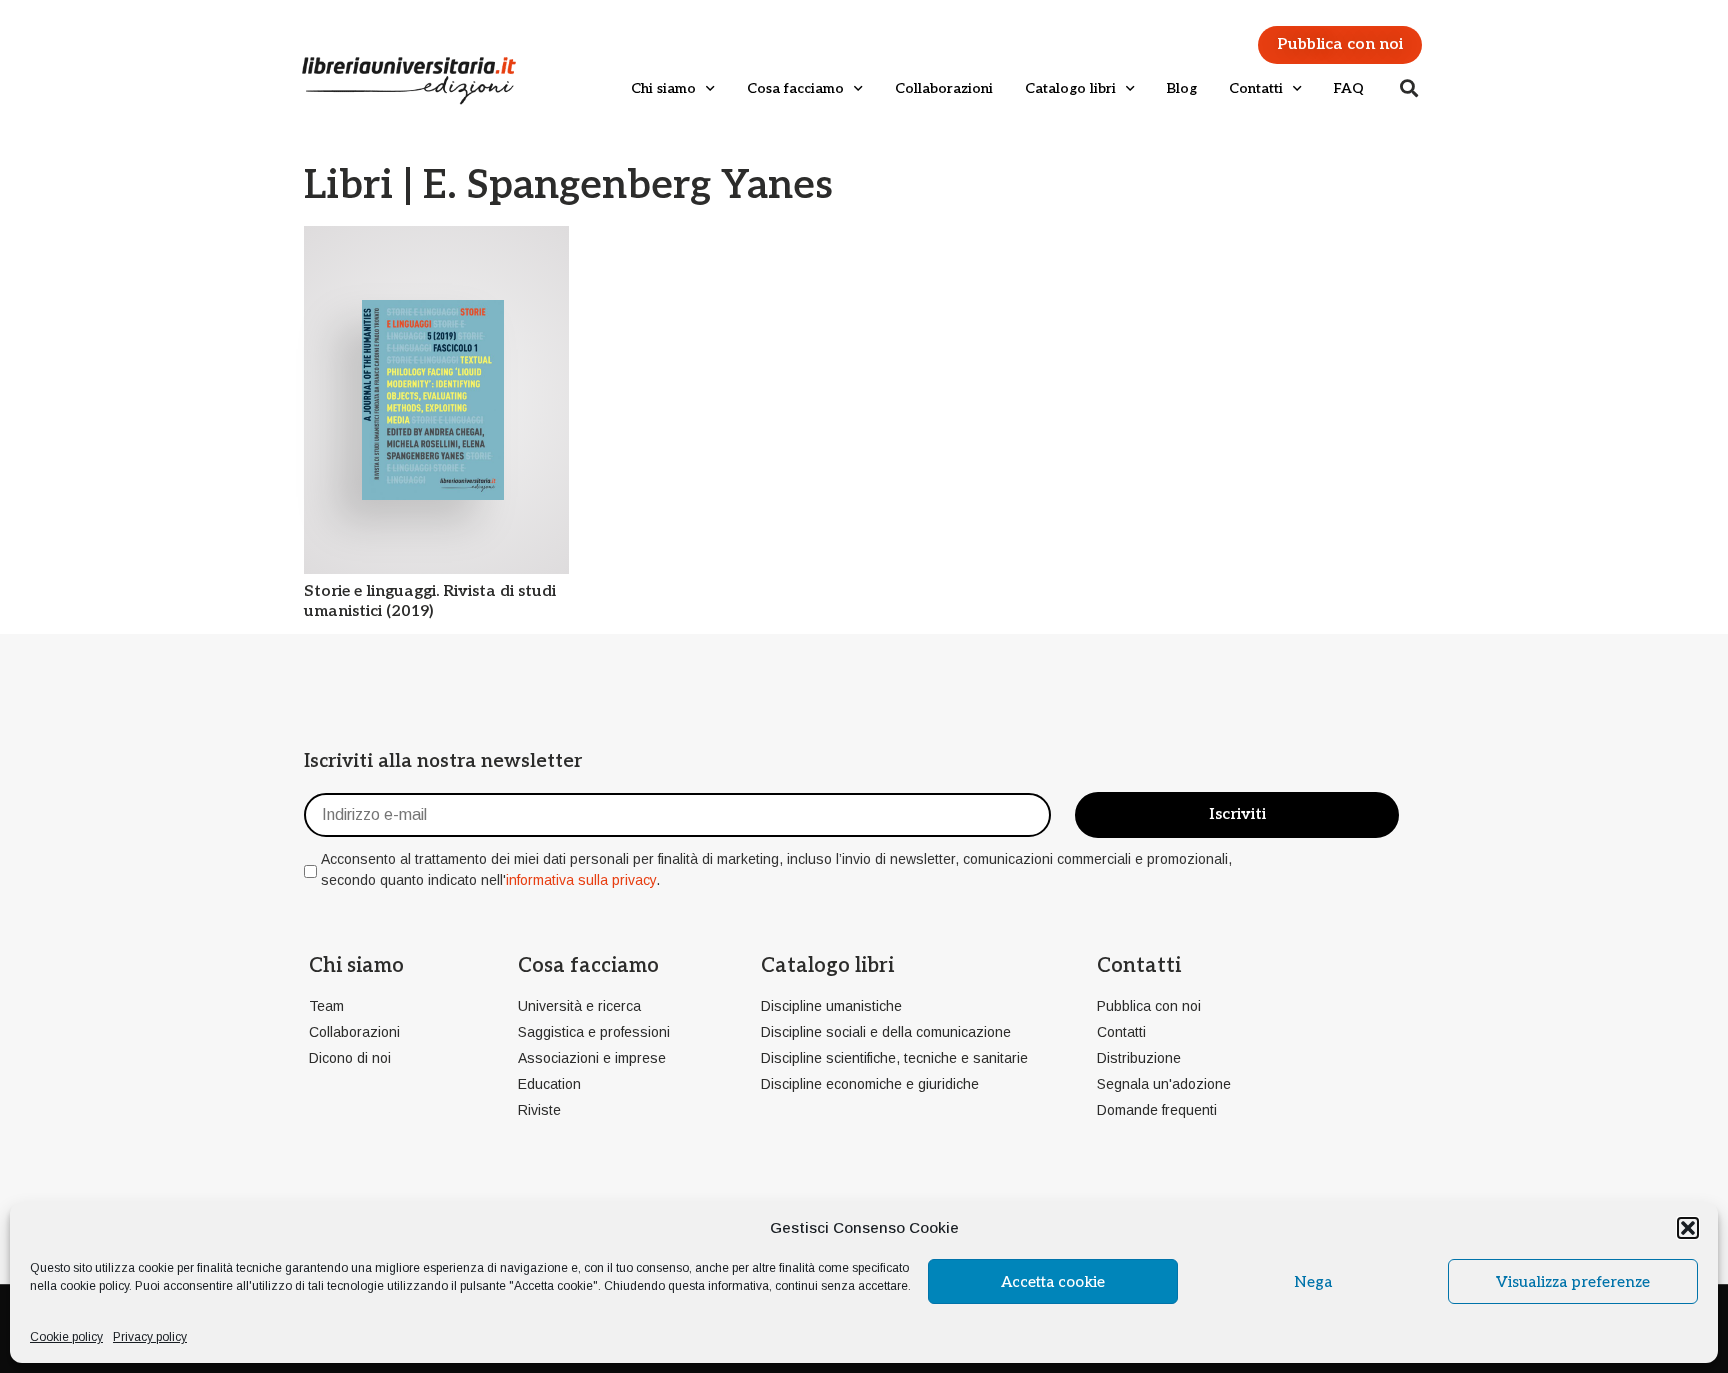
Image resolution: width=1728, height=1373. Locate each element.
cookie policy (94, 1286)
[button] (1688, 1228)
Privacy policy (150, 1337)
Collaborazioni (944, 88)
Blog (1182, 88)
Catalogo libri (1070, 88)
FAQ (1349, 88)
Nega (1313, 1282)
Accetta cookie (1053, 1282)
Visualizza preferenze (1573, 1282)
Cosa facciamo (795, 88)
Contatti (1256, 88)
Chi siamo (663, 88)
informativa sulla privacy (581, 880)
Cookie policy (66, 1337)
